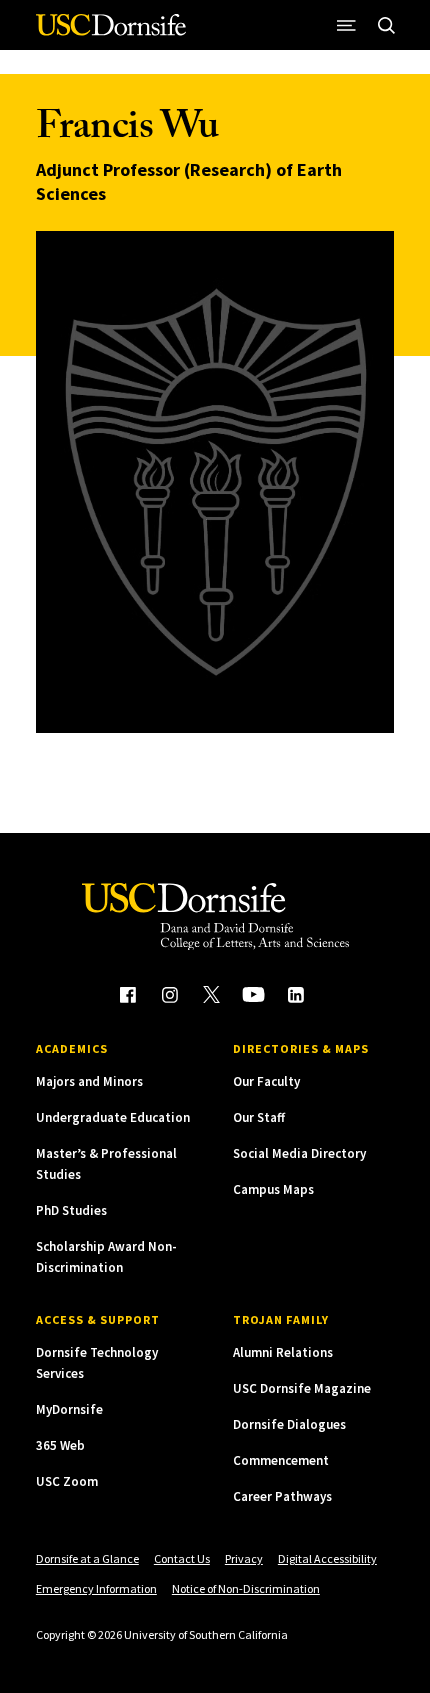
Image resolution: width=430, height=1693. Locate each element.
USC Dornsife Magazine (302, 1388)
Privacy (244, 1558)
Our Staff (259, 1117)
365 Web (60, 1445)
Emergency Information (96, 1588)
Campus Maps (273, 1189)
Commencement (281, 1460)
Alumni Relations (283, 1352)
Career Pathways (282, 1496)
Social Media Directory (299, 1153)
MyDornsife (69, 1409)
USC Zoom (67, 1481)
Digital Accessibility (327, 1558)
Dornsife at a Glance (87, 1558)
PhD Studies (71, 1210)
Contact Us (182, 1558)
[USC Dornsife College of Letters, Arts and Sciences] (111, 32)
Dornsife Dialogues (289, 1424)
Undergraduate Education (113, 1117)
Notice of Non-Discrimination (246, 1588)
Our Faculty (266, 1081)
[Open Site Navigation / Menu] (346, 25)
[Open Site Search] (386, 25)
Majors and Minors (89, 1081)
